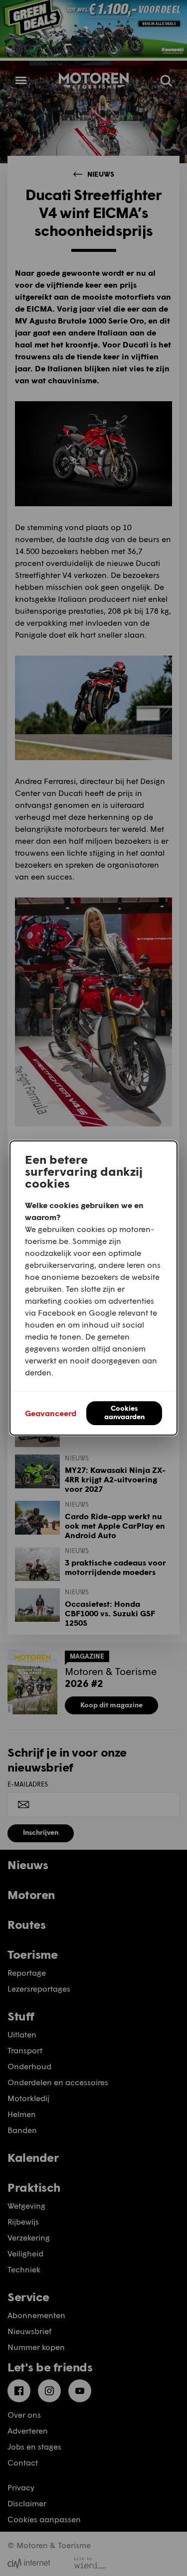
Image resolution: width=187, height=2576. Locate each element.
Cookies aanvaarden (124, 1412)
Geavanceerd (51, 1413)
